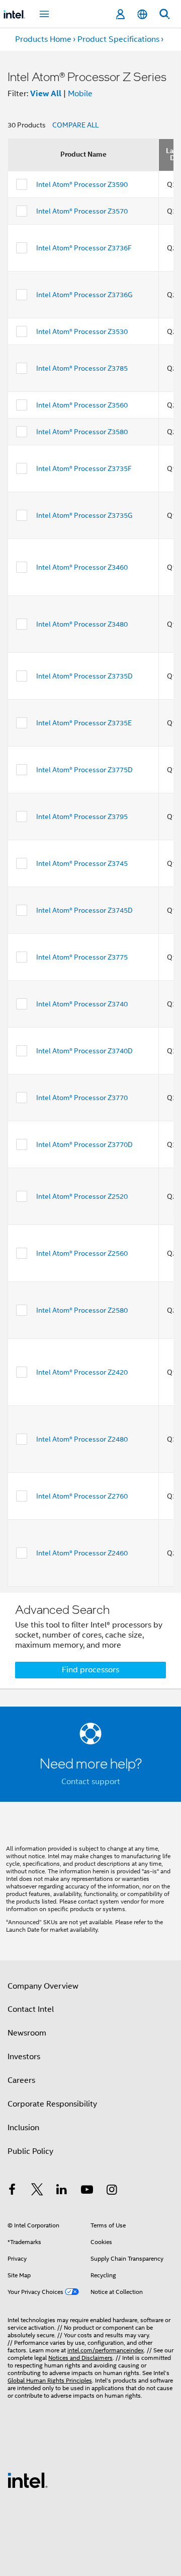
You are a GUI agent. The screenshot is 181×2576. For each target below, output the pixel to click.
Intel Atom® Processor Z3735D (84, 676)
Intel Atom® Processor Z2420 (82, 1372)
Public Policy (30, 2151)
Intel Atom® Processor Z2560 (82, 1253)
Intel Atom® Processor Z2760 (82, 1496)
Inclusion (23, 2128)
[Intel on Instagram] (112, 2191)
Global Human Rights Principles (50, 2380)
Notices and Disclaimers (80, 2358)
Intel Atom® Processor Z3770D (84, 1144)
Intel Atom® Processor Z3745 (82, 863)
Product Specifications (118, 39)
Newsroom (27, 2033)
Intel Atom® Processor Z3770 (82, 1098)
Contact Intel (31, 2009)
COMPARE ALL (75, 125)
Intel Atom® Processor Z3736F (84, 248)
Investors (24, 2057)
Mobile (80, 94)
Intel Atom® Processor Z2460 (82, 1553)
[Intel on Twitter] (37, 2191)
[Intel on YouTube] (87, 2191)
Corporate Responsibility (52, 2104)
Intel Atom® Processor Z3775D (84, 770)
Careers (21, 2080)
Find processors (90, 1670)
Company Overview (43, 1986)
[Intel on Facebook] (12, 2191)
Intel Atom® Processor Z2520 (82, 1196)
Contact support (91, 1782)
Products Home (43, 39)
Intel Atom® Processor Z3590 (82, 184)
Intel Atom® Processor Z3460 (82, 567)
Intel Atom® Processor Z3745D (84, 910)
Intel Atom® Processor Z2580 (82, 1310)
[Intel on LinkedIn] (62, 2191)
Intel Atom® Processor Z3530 (82, 331)
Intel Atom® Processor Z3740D (84, 1051)
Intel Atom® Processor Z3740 (82, 1004)
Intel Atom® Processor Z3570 (82, 211)
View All (46, 93)
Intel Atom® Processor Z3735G (84, 515)
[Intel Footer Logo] (28, 2480)
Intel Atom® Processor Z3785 (82, 368)
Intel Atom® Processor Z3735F (84, 468)
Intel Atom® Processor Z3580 (82, 432)
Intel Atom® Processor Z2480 (82, 1439)
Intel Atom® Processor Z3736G (84, 295)
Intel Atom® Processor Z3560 (82, 405)
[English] (142, 14)
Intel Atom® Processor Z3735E (84, 723)
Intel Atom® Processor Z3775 (82, 957)
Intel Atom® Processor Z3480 (82, 624)
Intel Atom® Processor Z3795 (82, 817)
